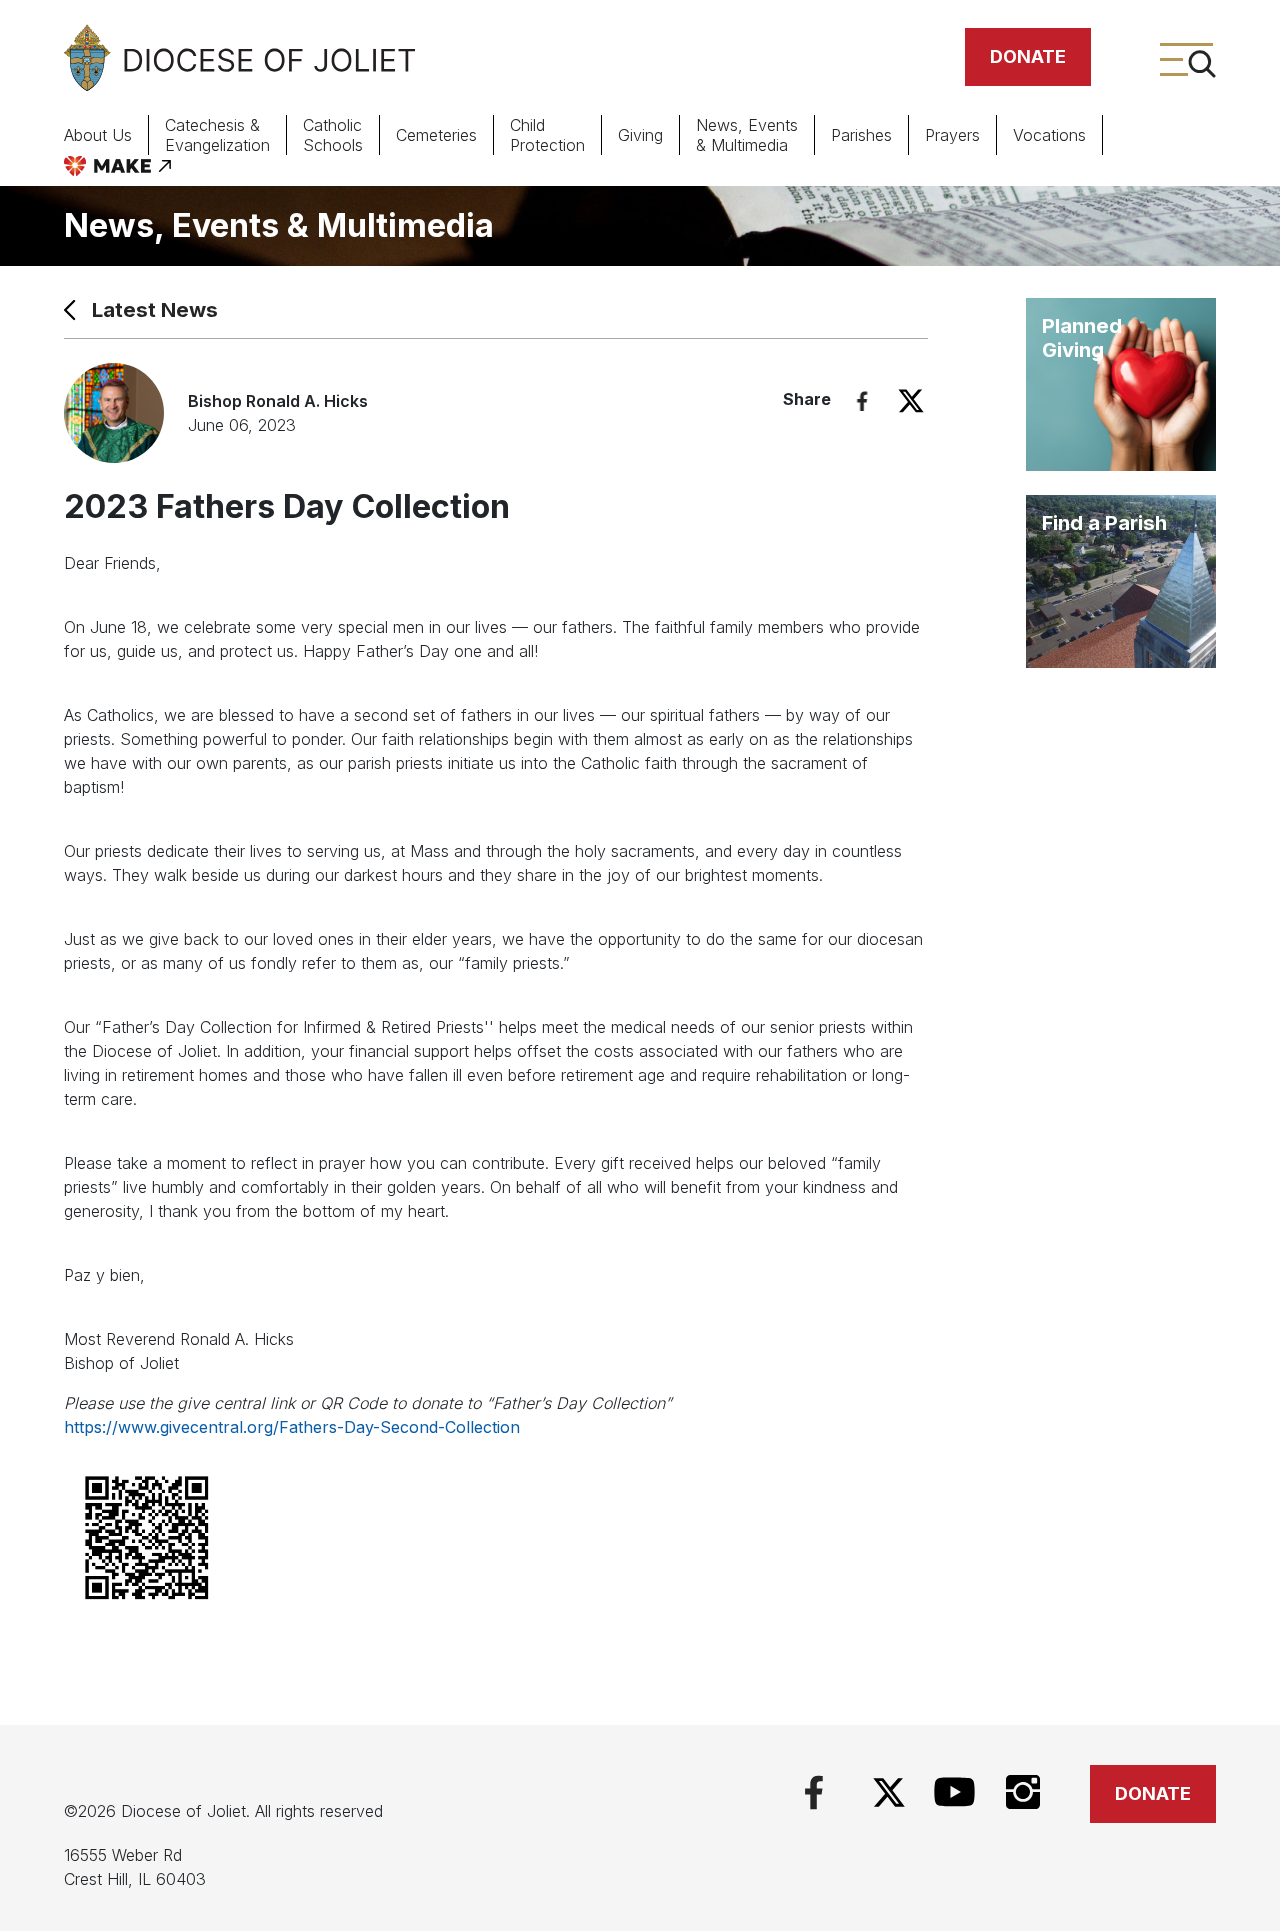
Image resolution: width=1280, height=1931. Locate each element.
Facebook (862, 401)
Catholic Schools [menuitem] (333, 135)
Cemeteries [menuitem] (436, 135)
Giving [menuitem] (640, 135)
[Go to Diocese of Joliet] (239, 57)
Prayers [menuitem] (952, 135)
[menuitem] (117, 166)
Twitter (911, 401)
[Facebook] (813, 1791)
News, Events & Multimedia (279, 225)
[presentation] (114, 135)
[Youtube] (954, 1791)
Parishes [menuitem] (861, 135)
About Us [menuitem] (98, 135)
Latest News (155, 310)
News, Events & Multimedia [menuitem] (747, 135)
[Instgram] (1023, 1791)
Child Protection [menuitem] (547, 135)
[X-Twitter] (889, 1792)
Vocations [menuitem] (1049, 135)
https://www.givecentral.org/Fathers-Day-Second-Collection (292, 1427)
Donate (1028, 56)
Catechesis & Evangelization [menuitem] (217, 135)
